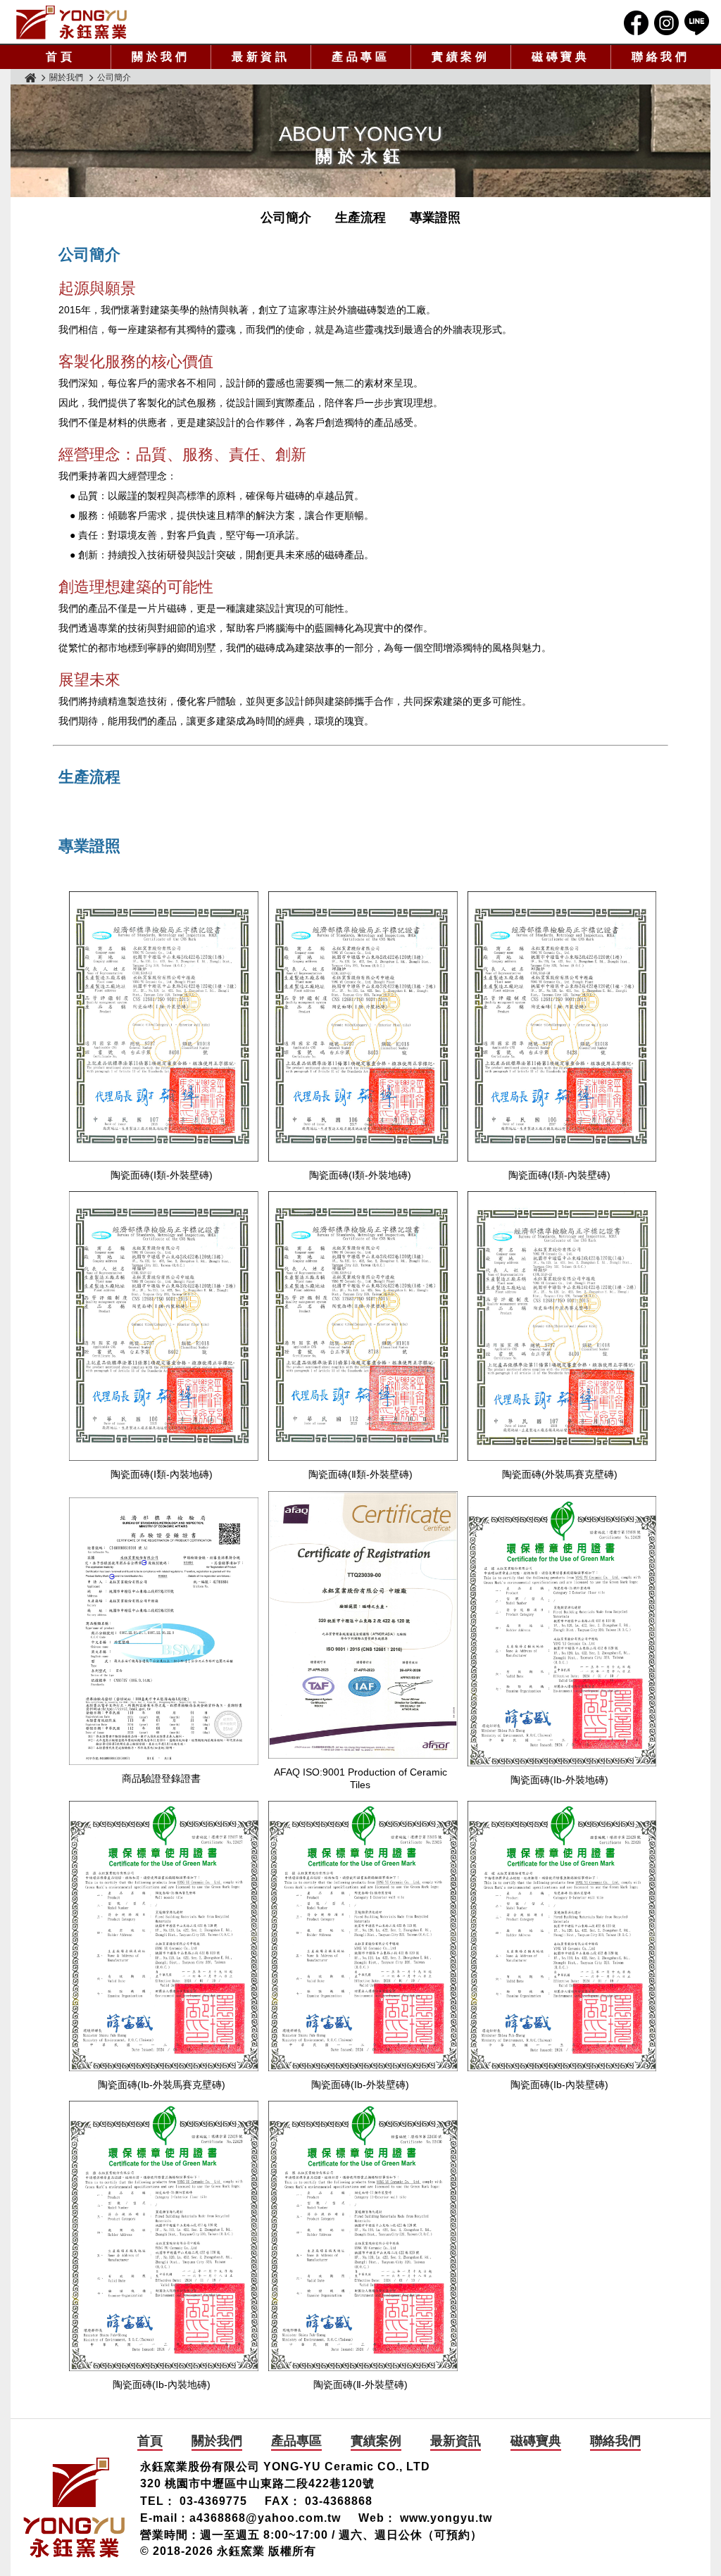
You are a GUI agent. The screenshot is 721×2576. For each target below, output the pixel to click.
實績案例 (461, 57)
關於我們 (161, 57)
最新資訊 (261, 57)
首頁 (61, 57)
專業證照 (435, 218)
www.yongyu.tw (446, 2518)
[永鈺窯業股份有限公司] (72, 39)
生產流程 (360, 218)
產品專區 (361, 57)
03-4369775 (213, 2501)
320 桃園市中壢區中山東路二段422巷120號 (257, 2483)
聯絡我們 (661, 57)
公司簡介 (286, 218)
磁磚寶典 (561, 57)
